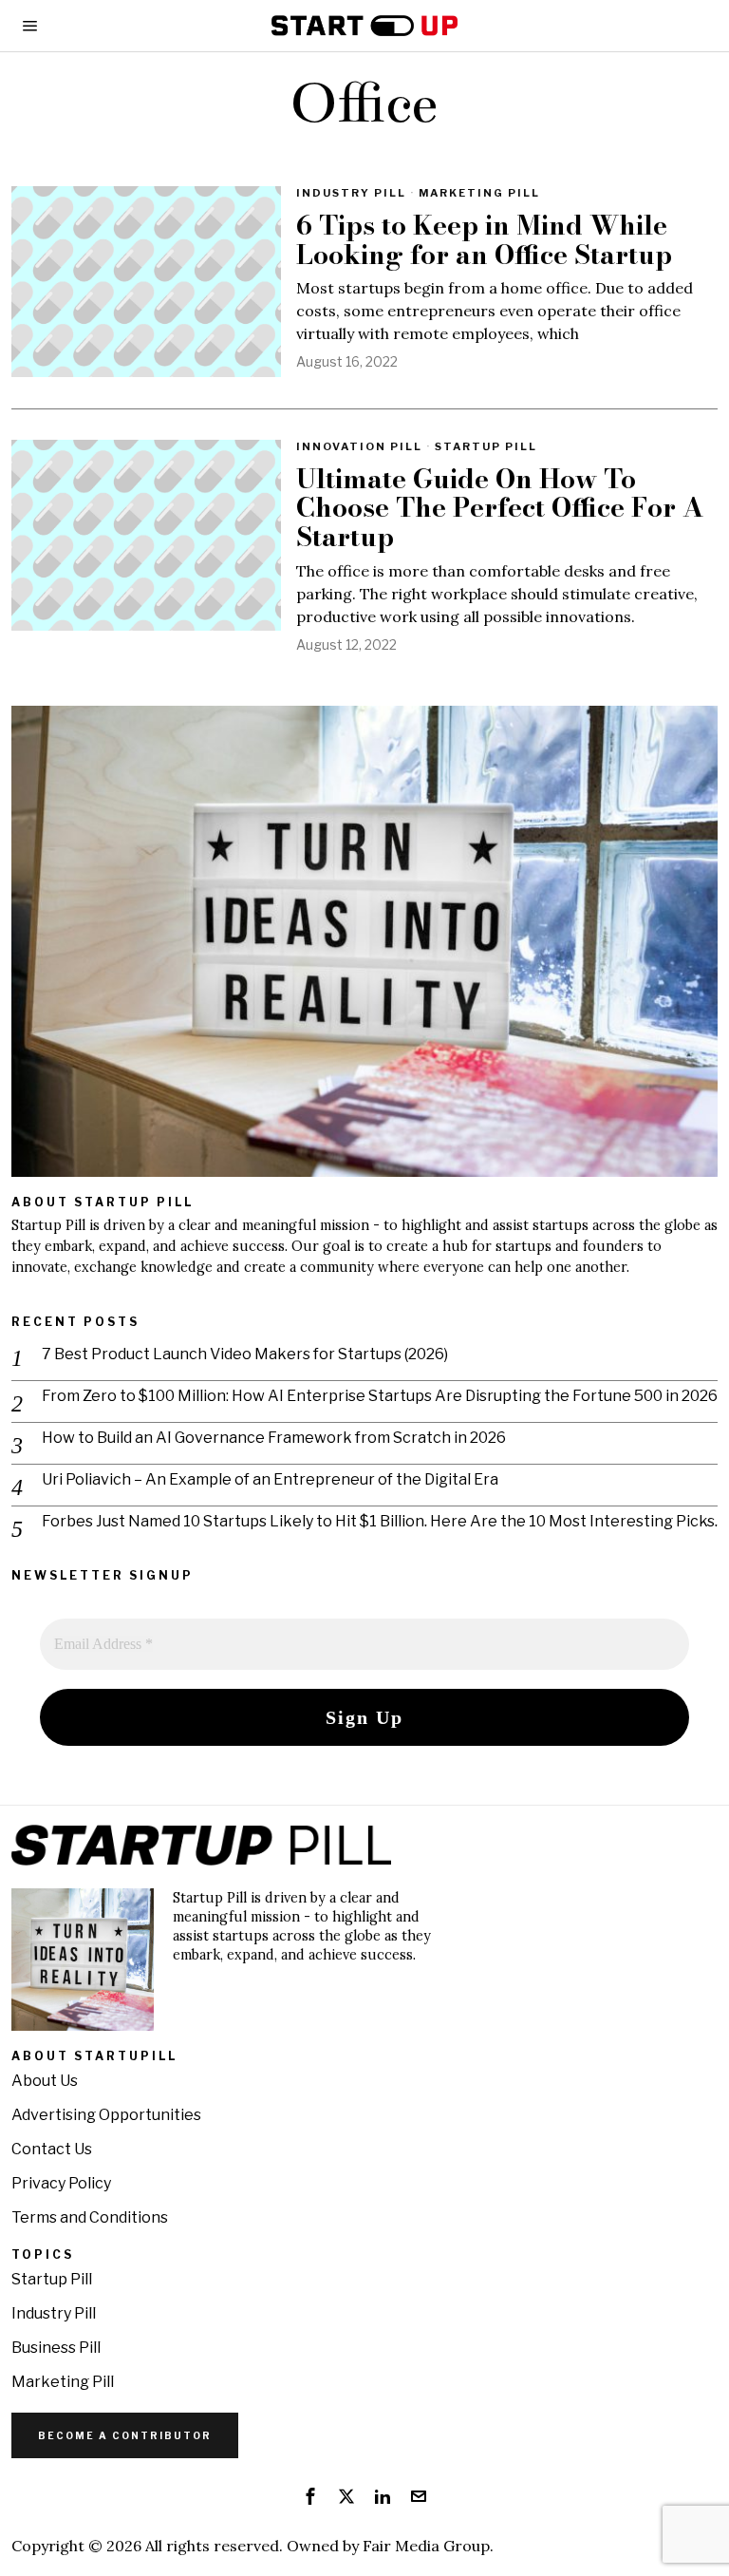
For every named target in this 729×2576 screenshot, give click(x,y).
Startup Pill (486, 446)
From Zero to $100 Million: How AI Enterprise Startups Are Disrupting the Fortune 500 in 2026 (380, 1396)
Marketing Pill (479, 193)
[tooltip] (310, 2496)
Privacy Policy (61, 2183)
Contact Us (52, 2149)
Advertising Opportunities (106, 2115)
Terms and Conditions (90, 2217)
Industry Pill (351, 193)
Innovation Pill (359, 446)
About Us (45, 2081)
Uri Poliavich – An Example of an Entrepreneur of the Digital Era (270, 1479)
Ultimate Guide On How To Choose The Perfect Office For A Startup (500, 508)
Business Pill (56, 2348)
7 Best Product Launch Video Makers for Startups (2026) (245, 1354)
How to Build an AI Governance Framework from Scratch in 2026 (274, 1438)
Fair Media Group (426, 2546)
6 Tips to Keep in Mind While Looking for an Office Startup (484, 240)
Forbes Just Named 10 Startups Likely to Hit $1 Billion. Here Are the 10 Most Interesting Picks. (380, 1521)
